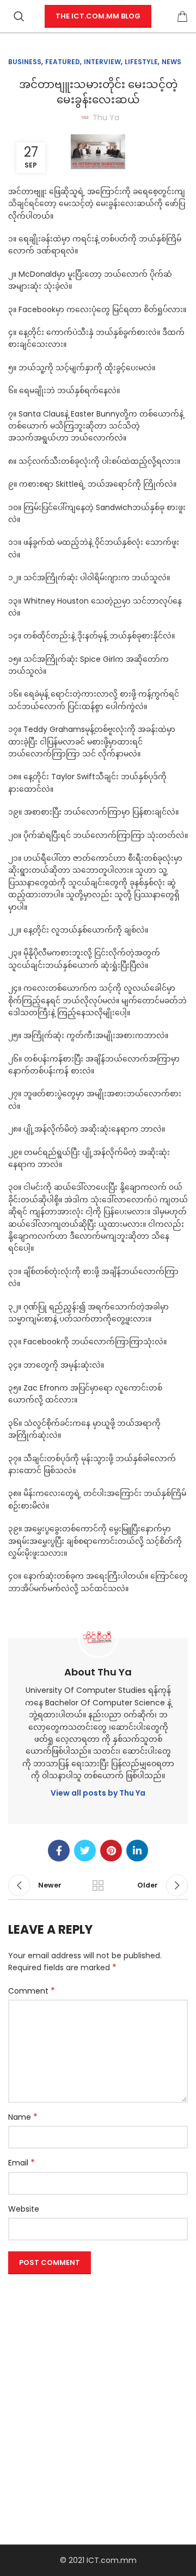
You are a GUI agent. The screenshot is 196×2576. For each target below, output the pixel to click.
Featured (63, 62)
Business (25, 62)
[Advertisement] (98, 2376)
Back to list (98, 1885)
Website (24, 2209)
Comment (32, 1991)
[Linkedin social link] (137, 1851)
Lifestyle (141, 62)
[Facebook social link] (59, 1851)
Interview (102, 62)
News (171, 62)
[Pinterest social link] (111, 1851)
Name (23, 2117)
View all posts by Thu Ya (98, 1793)
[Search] (19, 16)
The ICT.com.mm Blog (98, 16)
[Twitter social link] (85, 1851)
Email (22, 2163)
